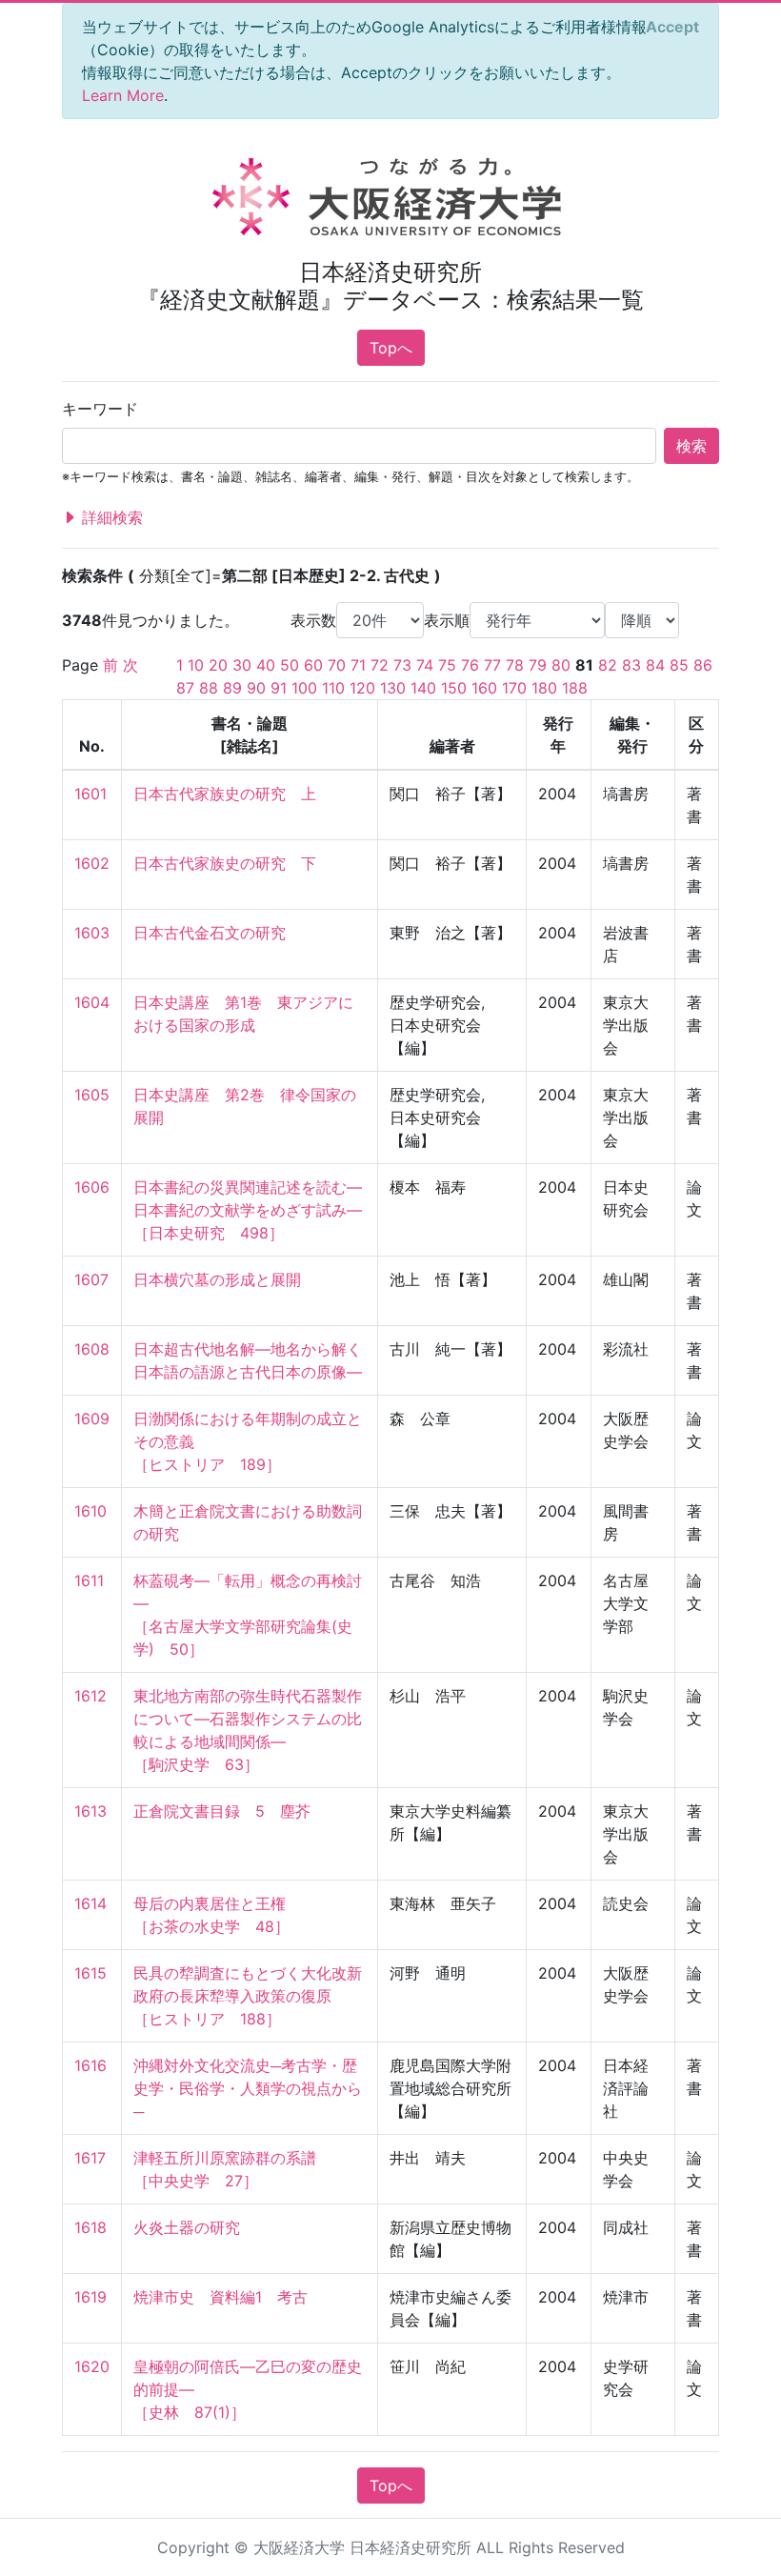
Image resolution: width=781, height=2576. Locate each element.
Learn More (123, 95)
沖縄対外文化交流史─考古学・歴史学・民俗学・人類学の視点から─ (248, 2088)
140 (423, 688)
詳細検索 (110, 517)
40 (266, 665)
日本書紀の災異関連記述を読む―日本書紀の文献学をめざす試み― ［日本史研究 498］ (248, 1210)
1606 (92, 1187)
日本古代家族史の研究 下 (225, 863)
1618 (90, 2227)
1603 (92, 933)
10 (196, 665)
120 (362, 688)
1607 (91, 1279)
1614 (90, 1903)
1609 (92, 1419)
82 (608, 665)
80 (561, 665)
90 (256, 688)
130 (393, 688)
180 (544, 688)
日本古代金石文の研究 (210, 933)
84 (655, 665)
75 (447, 665)
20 (218, 665)
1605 (92, 1095)
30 (242, 665)
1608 (92, 1349)
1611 (89, 1580)
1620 (92, 2366)
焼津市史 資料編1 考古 (220, 2297)
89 (232, 688)
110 (333, 688)
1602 (92, 863)
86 (703, 665)
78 (515, 665)
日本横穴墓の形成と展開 (217, 1279)
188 (575, 688)
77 (492, 665)
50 (290, 665)
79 (538, 665)
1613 (90, 1811)
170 (514, 688)
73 (402, 665)
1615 (90, 1973)
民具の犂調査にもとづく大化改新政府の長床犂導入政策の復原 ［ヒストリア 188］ (248, 1996)
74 (425, 665)
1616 (90, 2065)
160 (484, 688)
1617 (90, 2158)
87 (185, 688)
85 (679, 665)
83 (631, 665)
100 (304, 688)
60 (313, 665)
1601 (90, 794)
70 (337, 665)
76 (470, 665)
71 (358, 665)
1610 (90, 1511)
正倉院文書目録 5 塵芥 (222, 1811)
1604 (92, 1002)
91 (279, 688)
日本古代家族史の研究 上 (225, 794)
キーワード (100, 409)
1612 (90, 1696)
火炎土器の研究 (187, 2227)
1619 (90, 2297)
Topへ (391, 348)
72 (380, 665)
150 (454, 688)
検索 (691, 446)
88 (209, 688)
